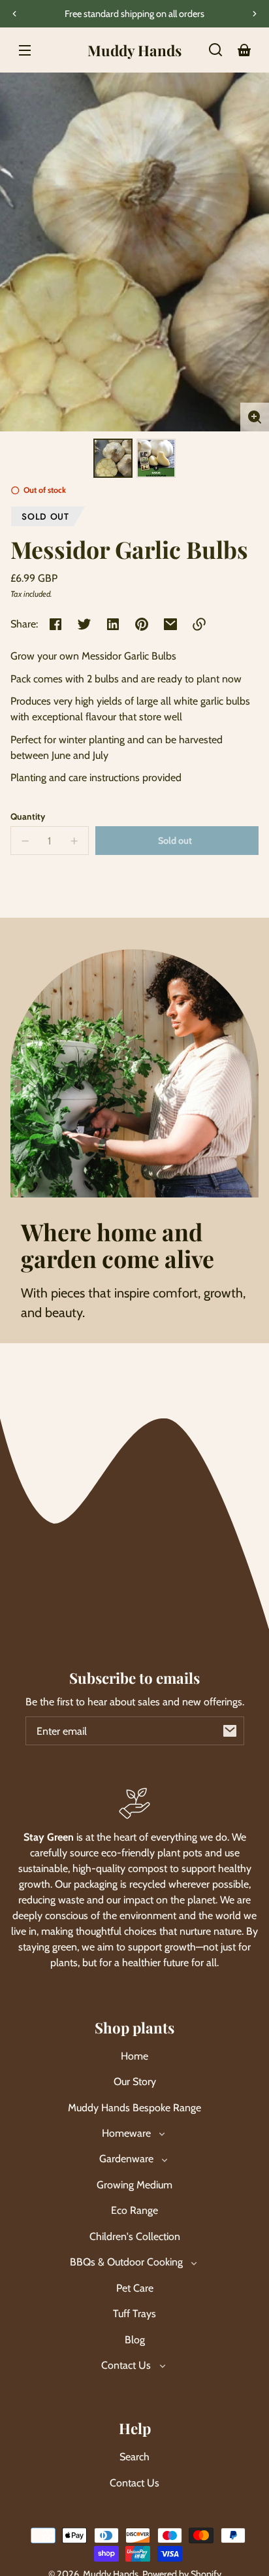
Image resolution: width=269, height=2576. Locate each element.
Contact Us (134, 2483)
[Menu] (25, 50)
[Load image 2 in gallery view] (156, 458)
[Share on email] (170, 624)
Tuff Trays (134, 2314)
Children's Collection (135, 2236)
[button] (215, 50)
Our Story (135, 2082)
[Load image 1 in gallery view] (113, 458)
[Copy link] (199, 624)
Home (134, 2056)
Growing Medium (134, 2185)
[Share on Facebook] (55, 624)
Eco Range (134, 2210)
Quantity (28, 816)
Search (134, 2457)
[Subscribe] (230, 1731)
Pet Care (135, 2288)
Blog (135, 2340)
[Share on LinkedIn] (113, 624)
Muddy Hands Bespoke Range (134, 2108)
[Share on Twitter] (84, 624)
